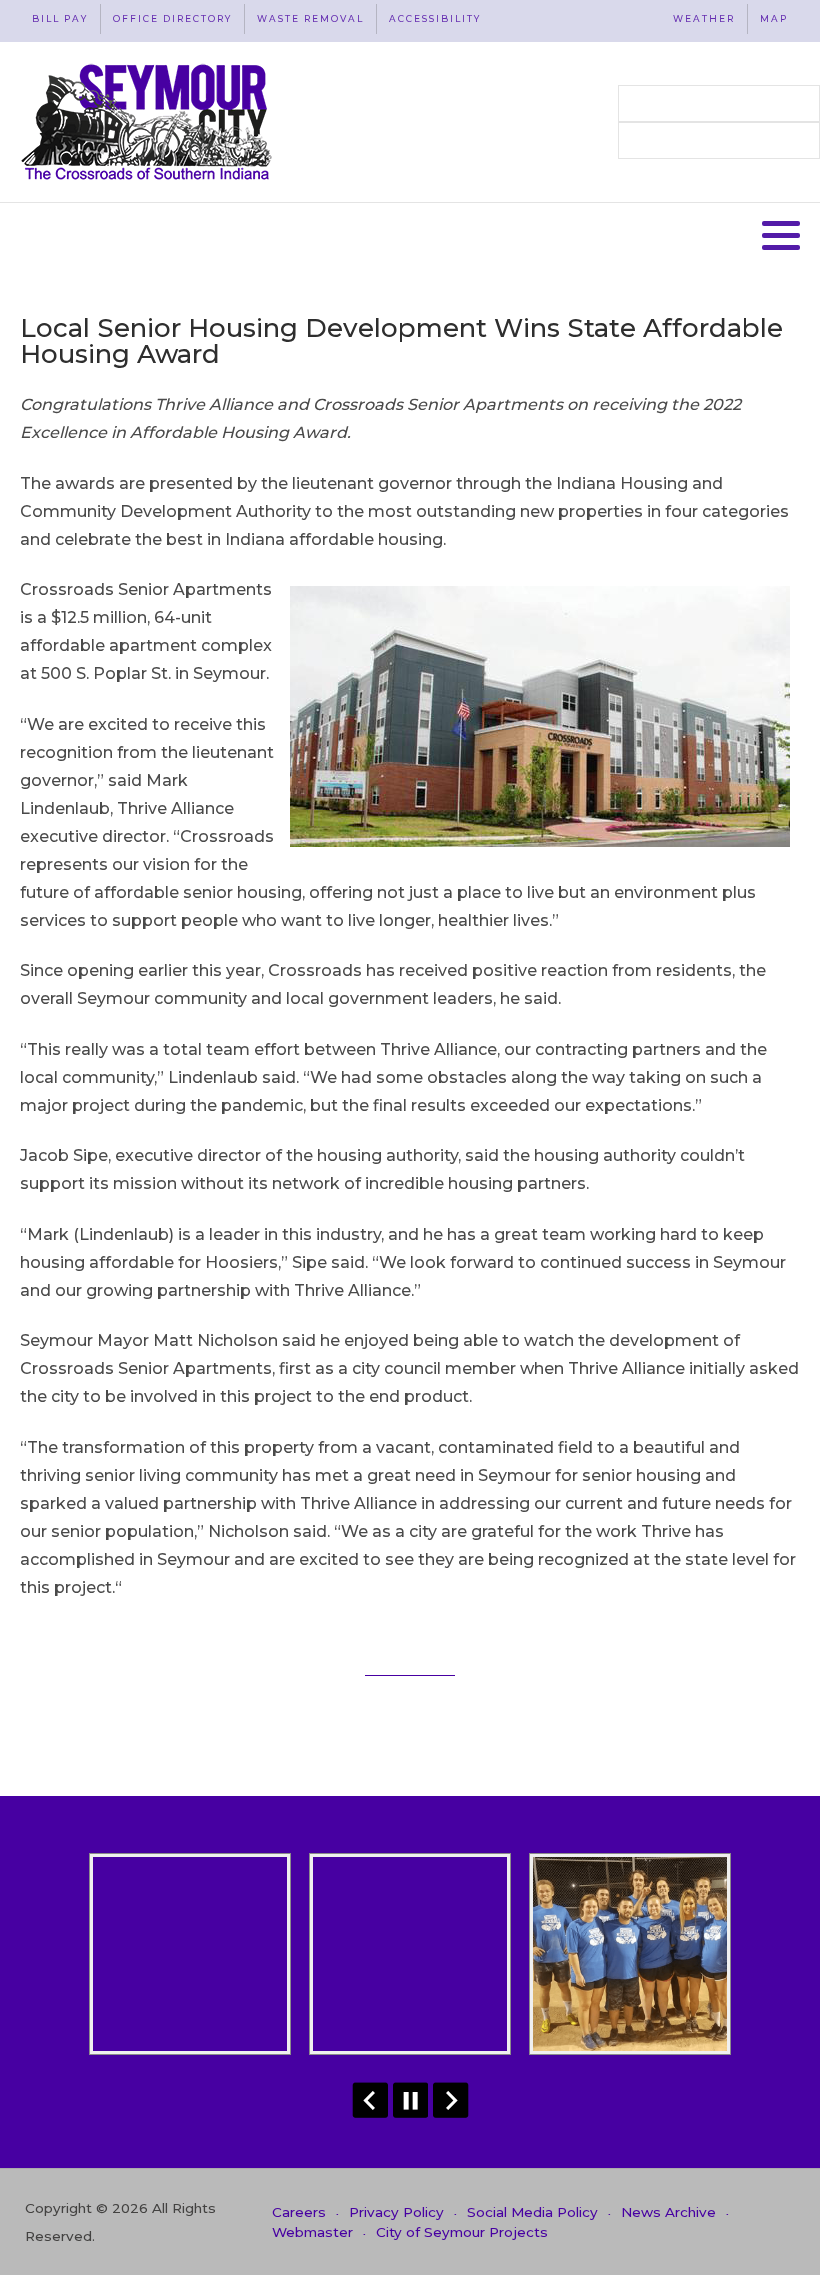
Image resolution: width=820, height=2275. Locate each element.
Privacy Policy (396, 2212)
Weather (704, 18)
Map (774, 18)
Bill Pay (60, 18)
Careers (299, 2212)
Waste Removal (310, 18)
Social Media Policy (532, 2212)
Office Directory (172, 18)
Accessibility (435, 18)
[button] (781, 235)
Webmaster (312, 2232)
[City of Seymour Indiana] (148, 122)
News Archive (668, 2212)
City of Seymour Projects (462, 2232)
